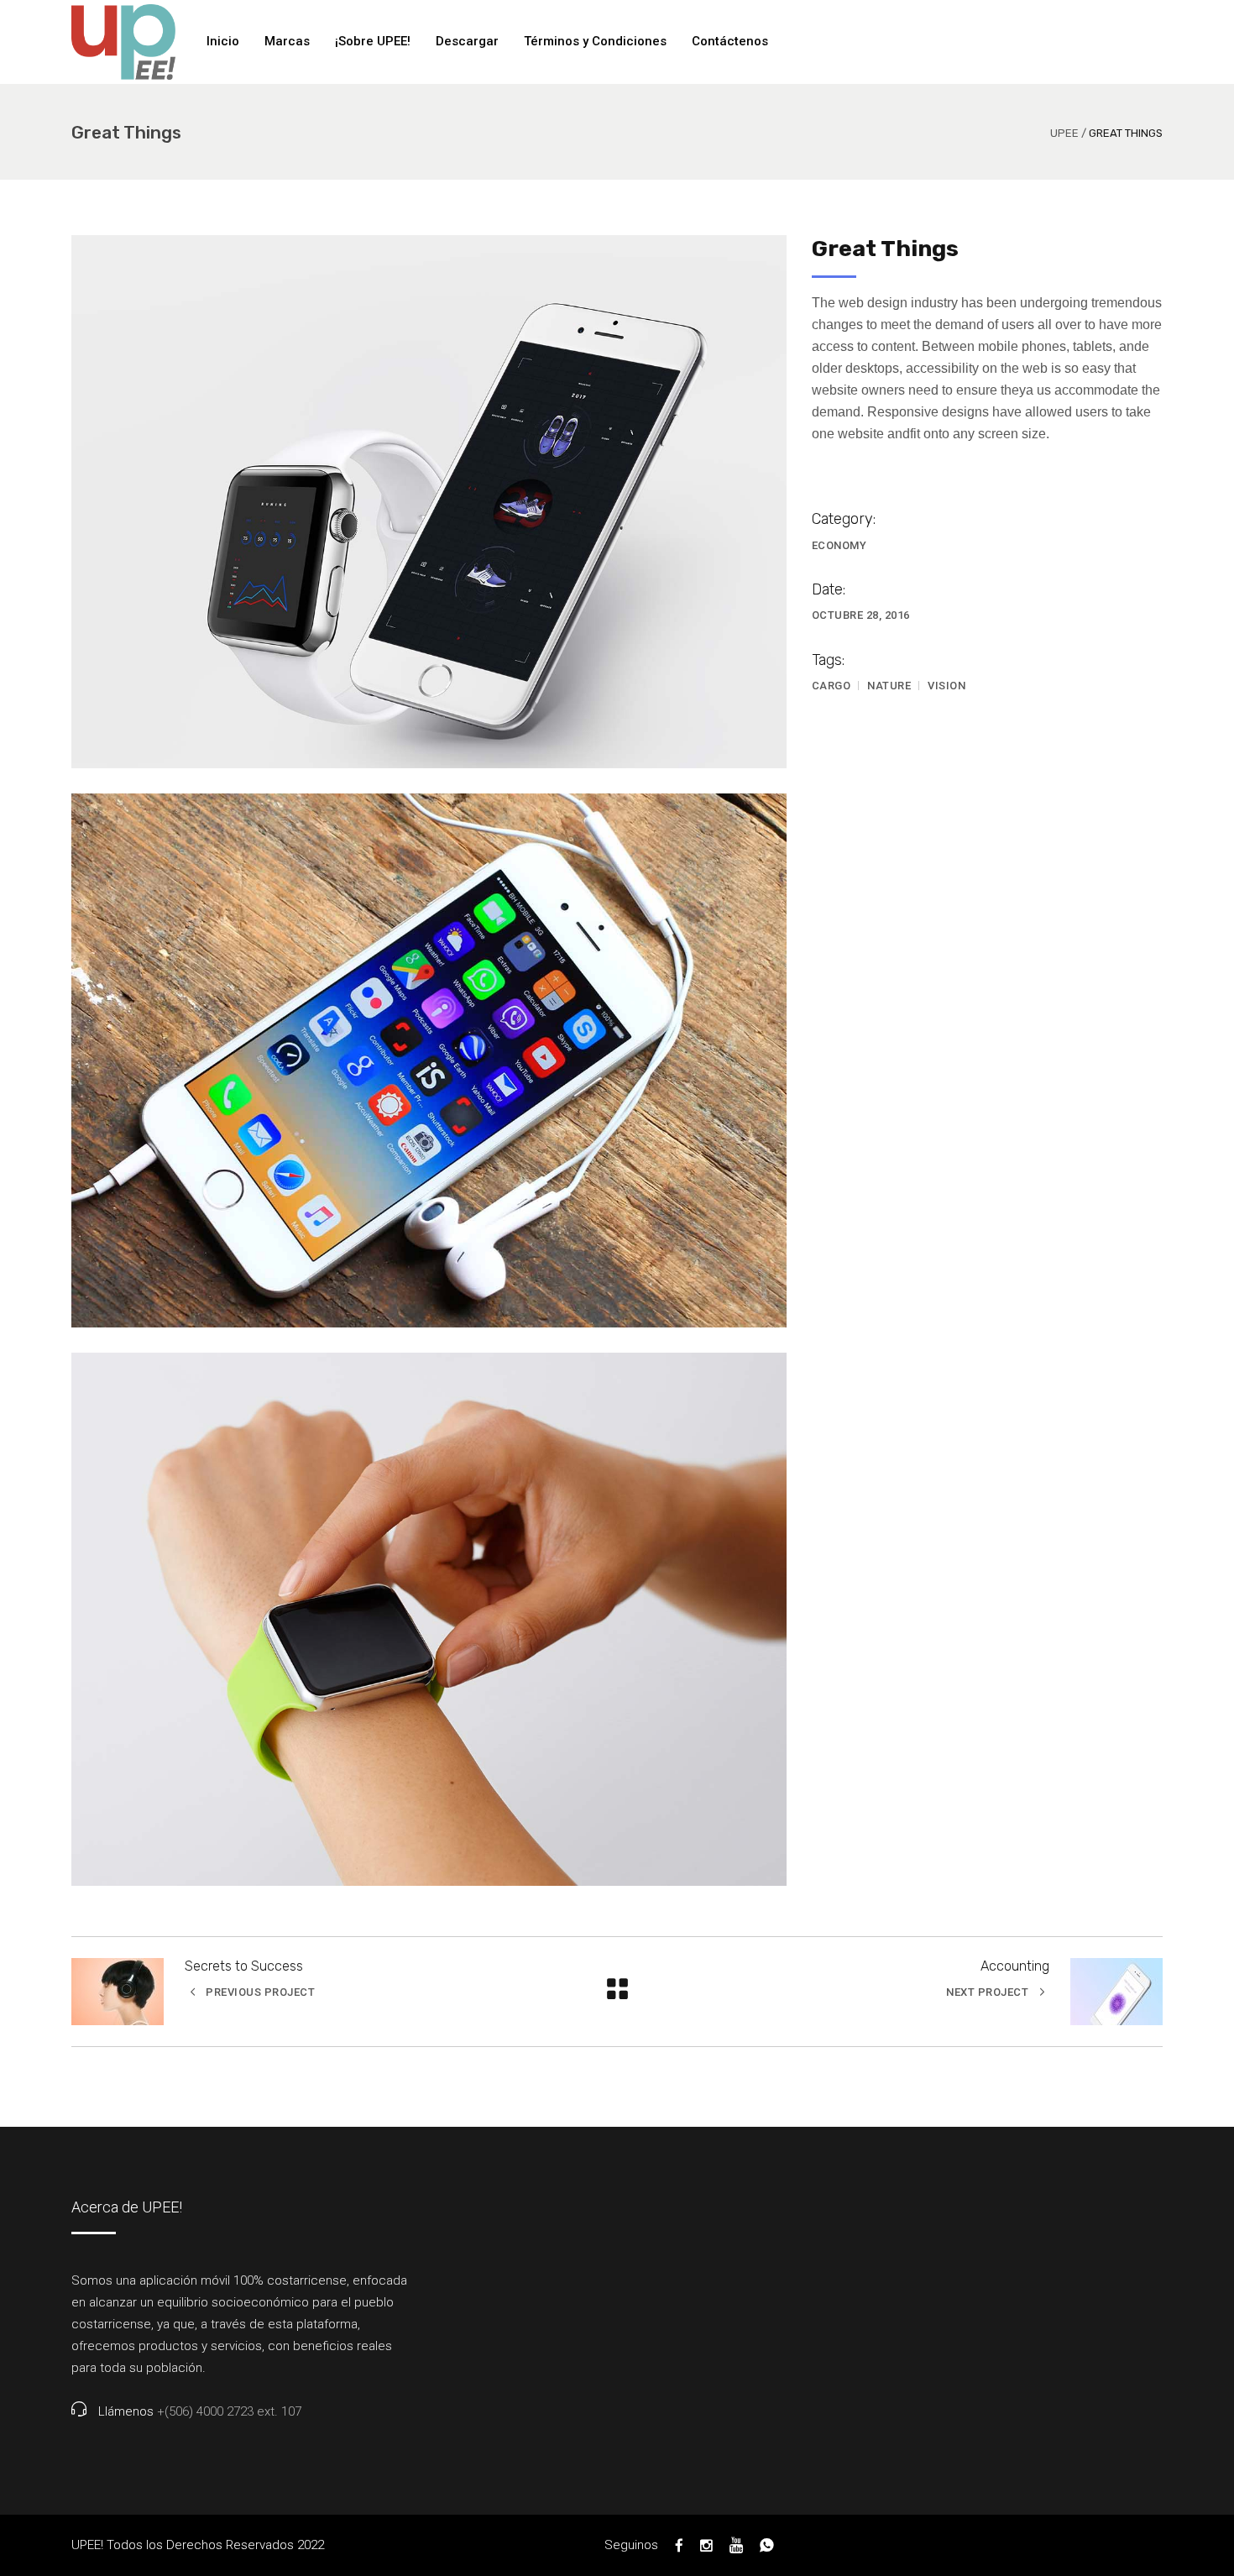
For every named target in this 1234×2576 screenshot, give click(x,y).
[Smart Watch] (429, 502)
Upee (1064, 133)
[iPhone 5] (429, 1060)
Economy (839, 545)
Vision (946, 686)
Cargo (831, 686)
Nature (889, 686)
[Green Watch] (429, 1619)
